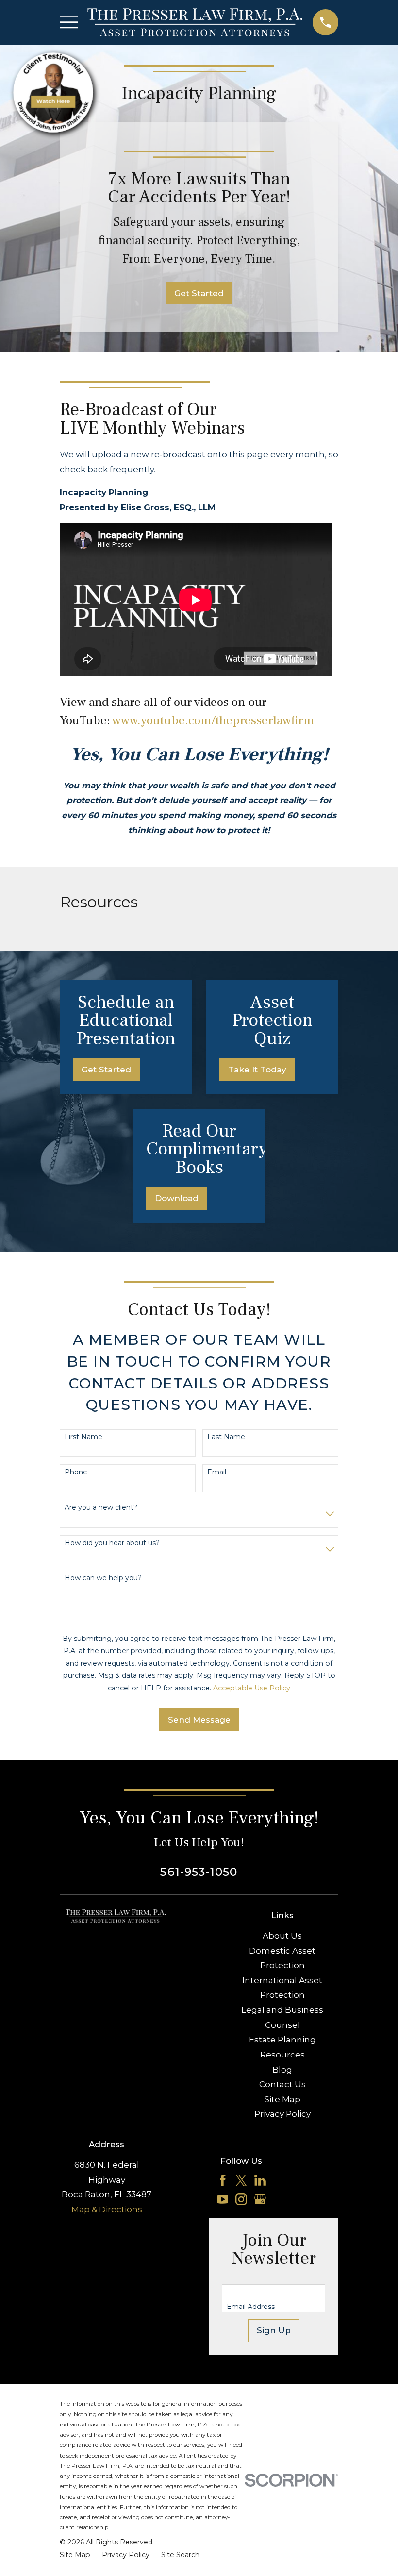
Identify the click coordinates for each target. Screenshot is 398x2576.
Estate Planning (282, 2040)
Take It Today (257, 1070)
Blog (282, 2070)
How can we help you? (103, 1578)
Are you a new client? (101, 1508)
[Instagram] (241, 2199)
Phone (76, 1472)
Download (177, 1198)
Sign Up (274, 2330)
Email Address (251, 2307)
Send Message (199, 1720)
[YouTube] (223, 2199)
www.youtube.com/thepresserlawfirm (213, 721)
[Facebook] (223, 2180)
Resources (282, 2055)
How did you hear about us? (112, 1543)
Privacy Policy (282, 2114)
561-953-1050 (199, 1872)
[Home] (195, 22)
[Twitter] (241, 2180)
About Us (282, 1936)
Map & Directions (107, 2209)
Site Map (282, 2099)
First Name (83, 1437)
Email (217, 1472)
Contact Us (282, 2084)
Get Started (199, 293)
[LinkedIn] (260, 2180)
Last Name (226, 1437)
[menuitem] (75, 2555)
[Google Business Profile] (260, 2199)
